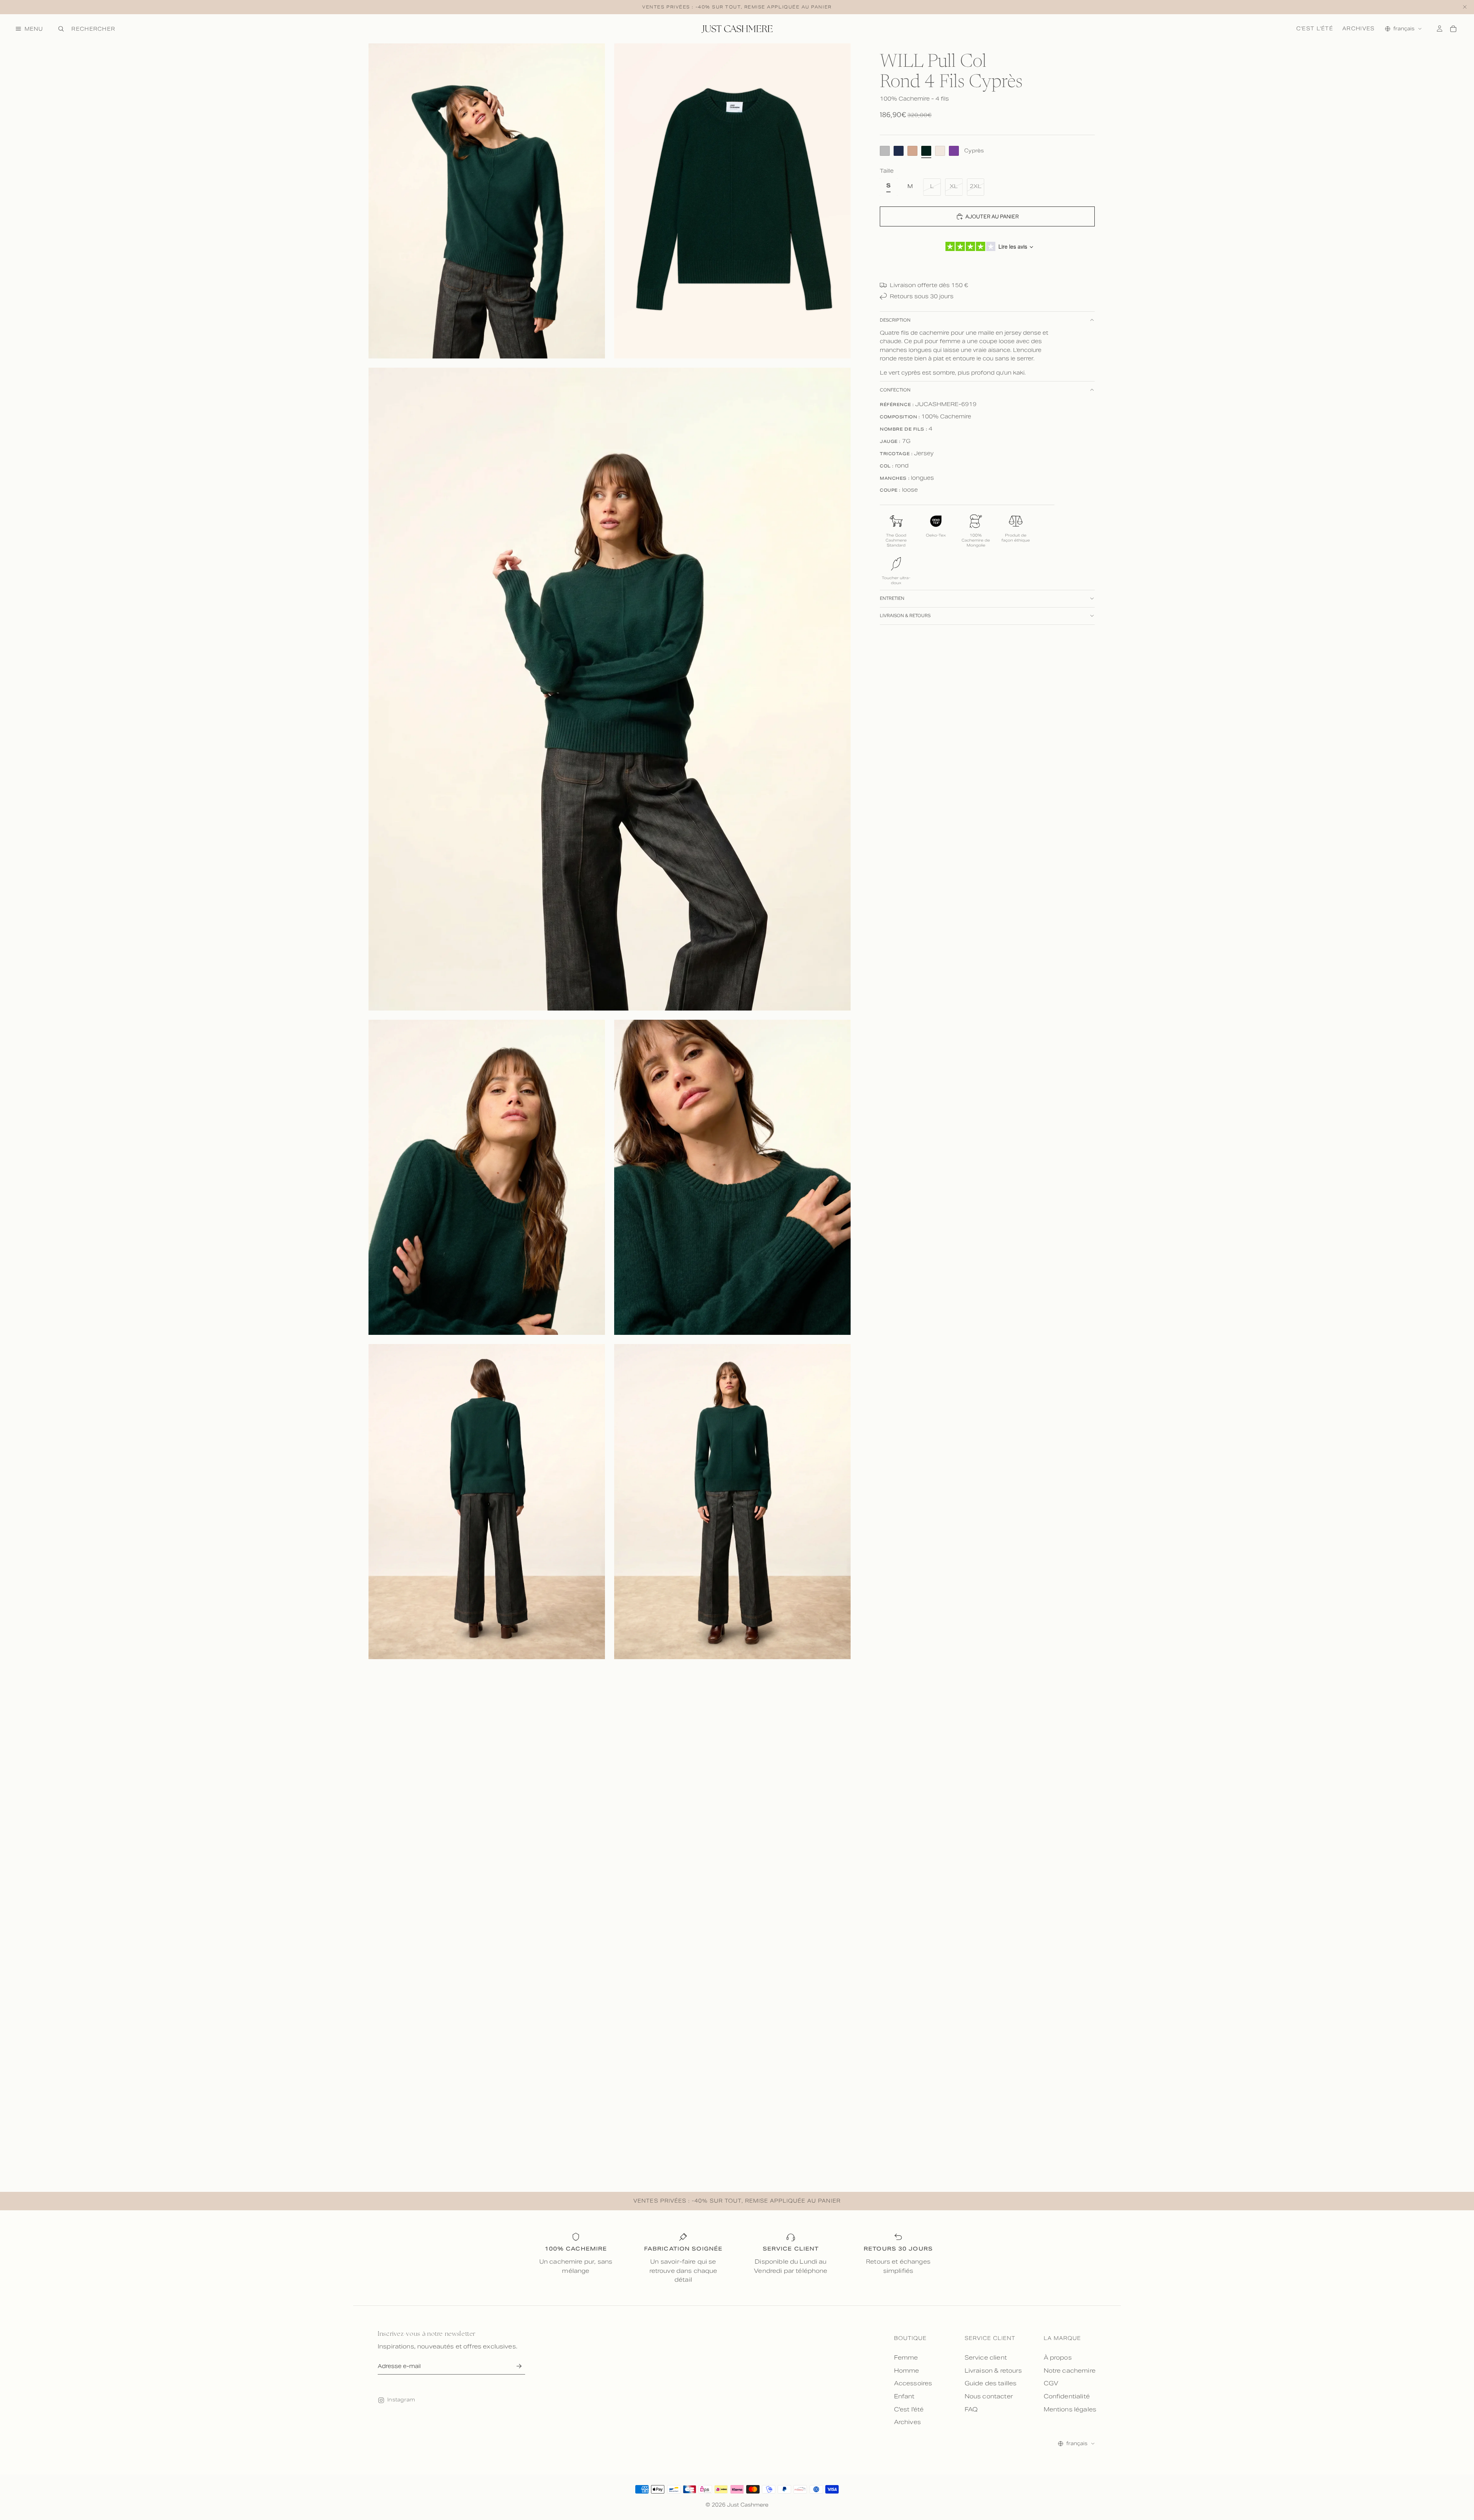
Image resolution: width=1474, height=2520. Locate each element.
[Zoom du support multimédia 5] (732, 1177)
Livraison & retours (905, 616)
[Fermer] (1465, 7)
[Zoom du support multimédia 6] (487, 1502)
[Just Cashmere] (737, 29)
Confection (895, 390)
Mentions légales (1070, 2409)
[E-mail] (519, 2366)
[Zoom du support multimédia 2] (732, 201)
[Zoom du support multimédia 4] (487, 1177)
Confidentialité (1067, 2396)
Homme (907, 2371)
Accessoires (913, 2383)
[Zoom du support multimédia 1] (487, 201)
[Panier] (1453, 29)
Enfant (904, 2396)
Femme (906, 2357)
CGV (1051, 2383)
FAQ (971, 2409)
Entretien (892, 598)
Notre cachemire (1070, 2371)
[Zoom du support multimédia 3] (610, 689)
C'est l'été (1315, 28)
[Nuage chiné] (885, 151)
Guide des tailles (991, 2383)
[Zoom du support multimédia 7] (732, 1502)
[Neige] (940, 151)
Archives (1358, 28)
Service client (986, 2357)
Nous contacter (989, 2396)
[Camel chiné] (912, 151)
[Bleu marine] (899, 151)
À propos (1058, 2357)
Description (895, 320)
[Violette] (954, 151)
